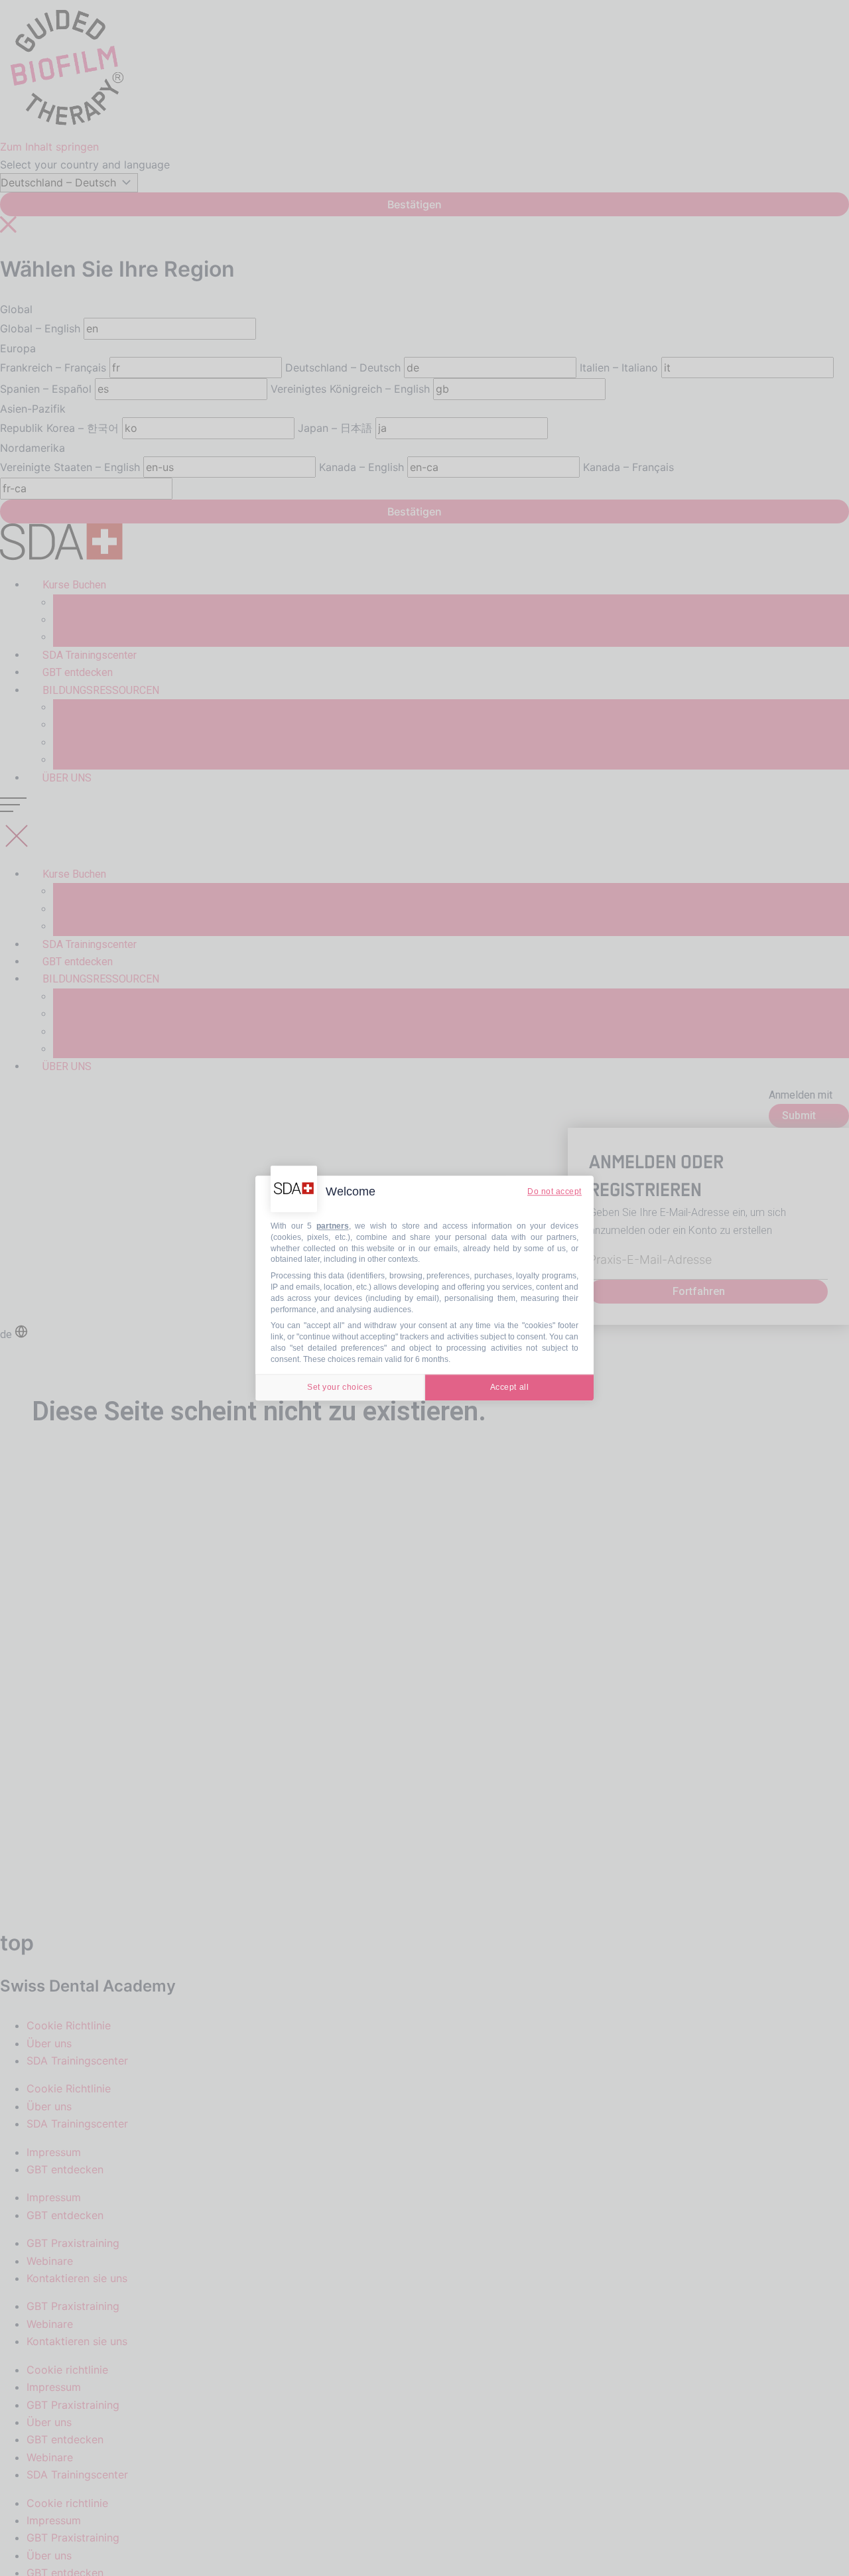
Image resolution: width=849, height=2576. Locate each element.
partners (333, 1226)
